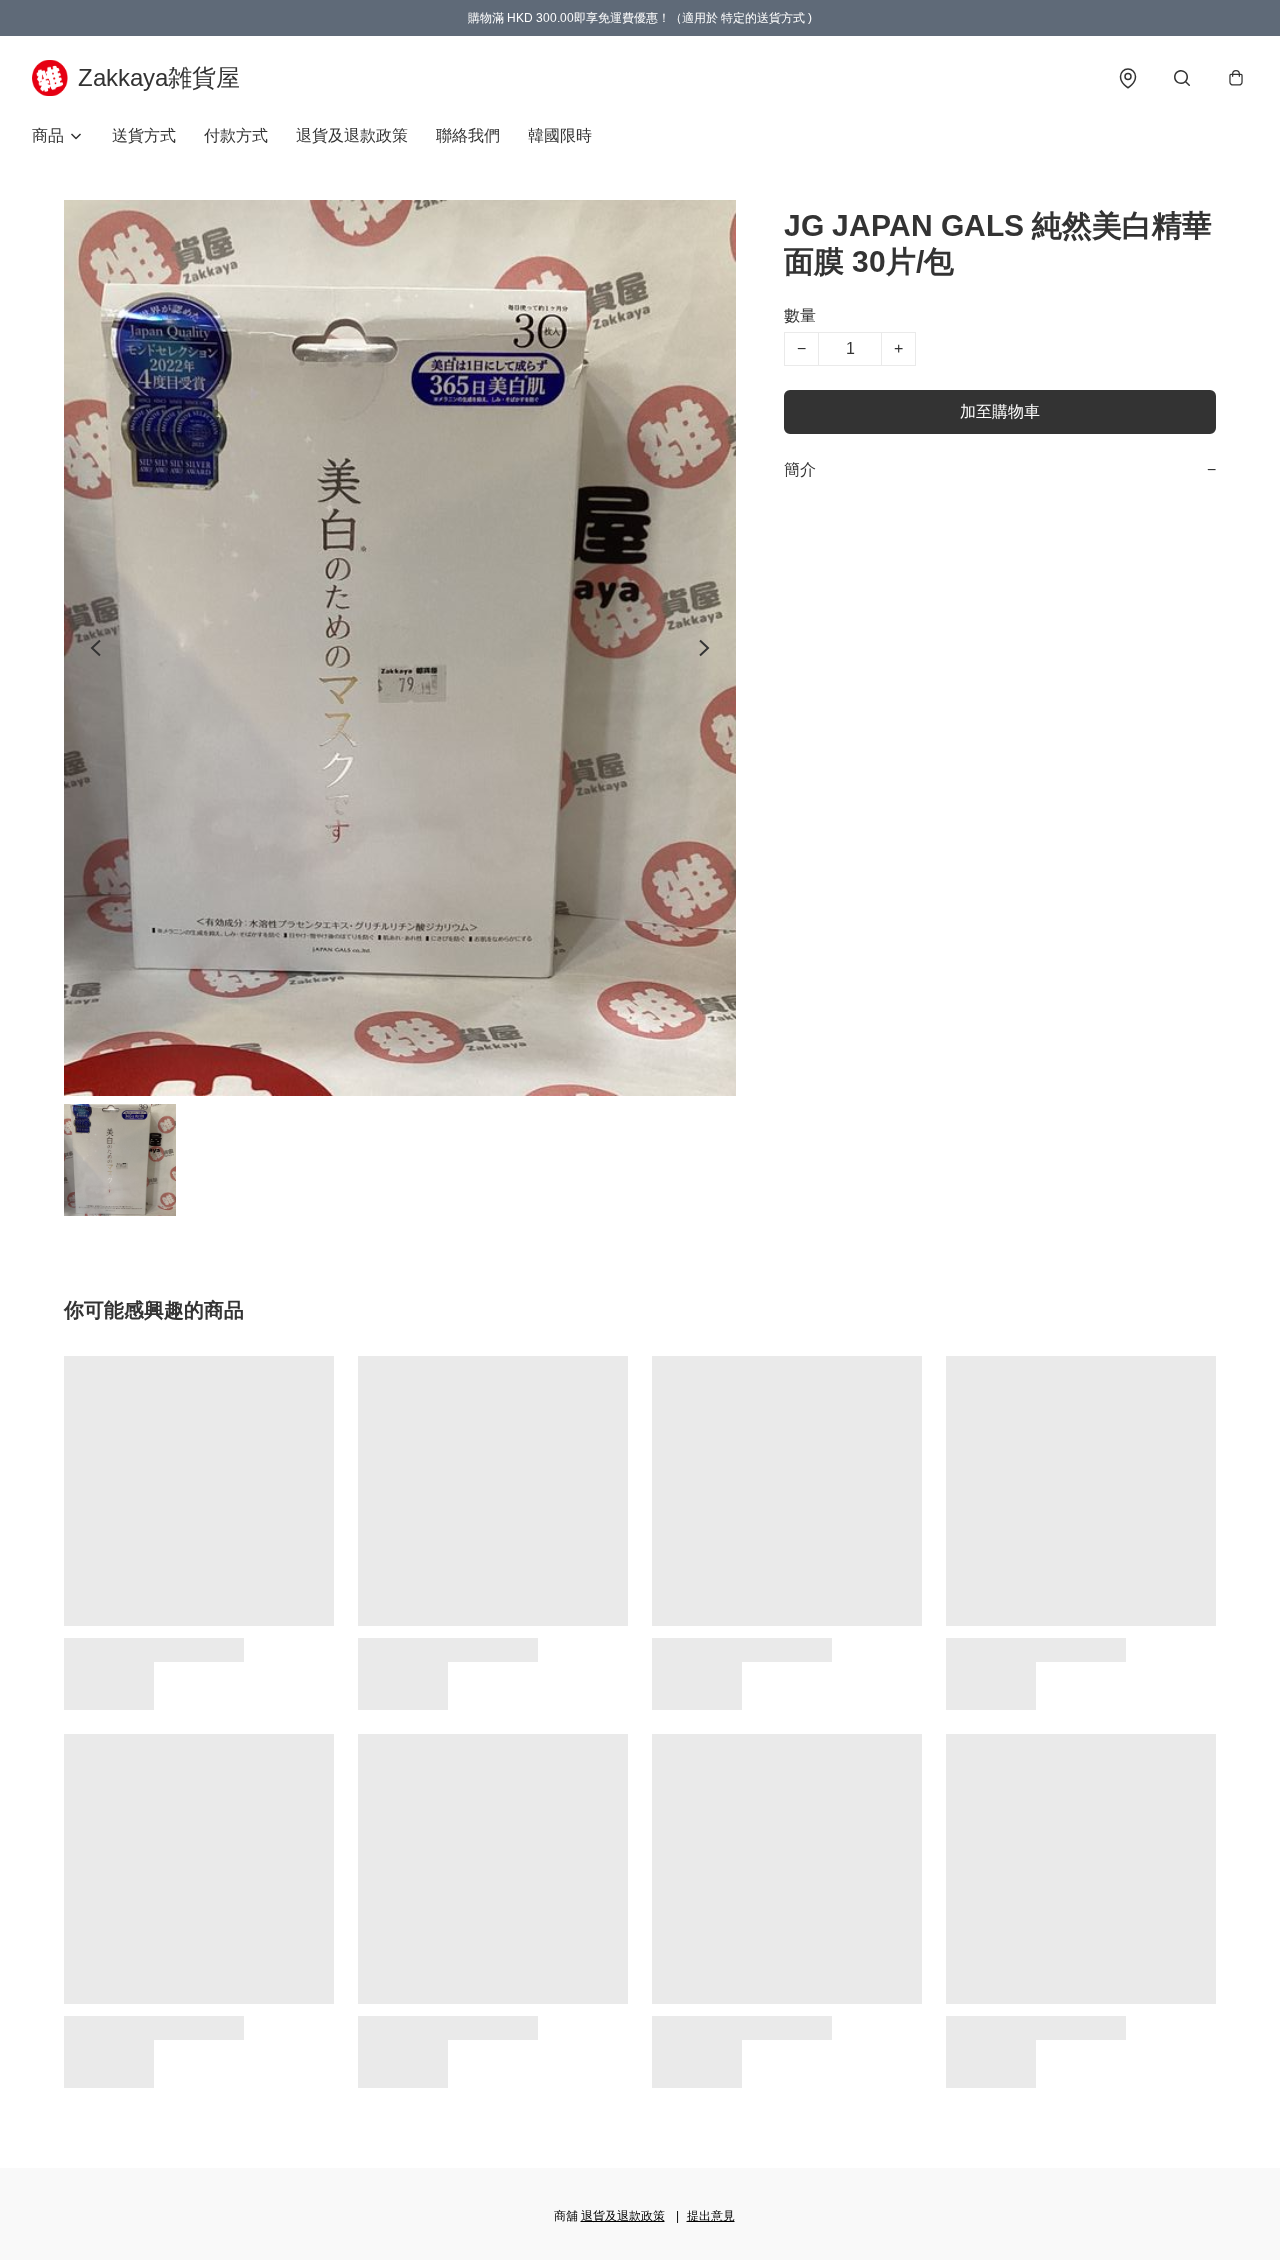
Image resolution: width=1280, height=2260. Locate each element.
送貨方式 (144, 135)
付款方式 (236, 135)
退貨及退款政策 (352, 135)
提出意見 (711, 2216)
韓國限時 (560, 135)
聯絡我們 (468, 135)
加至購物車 (1000, 411)
